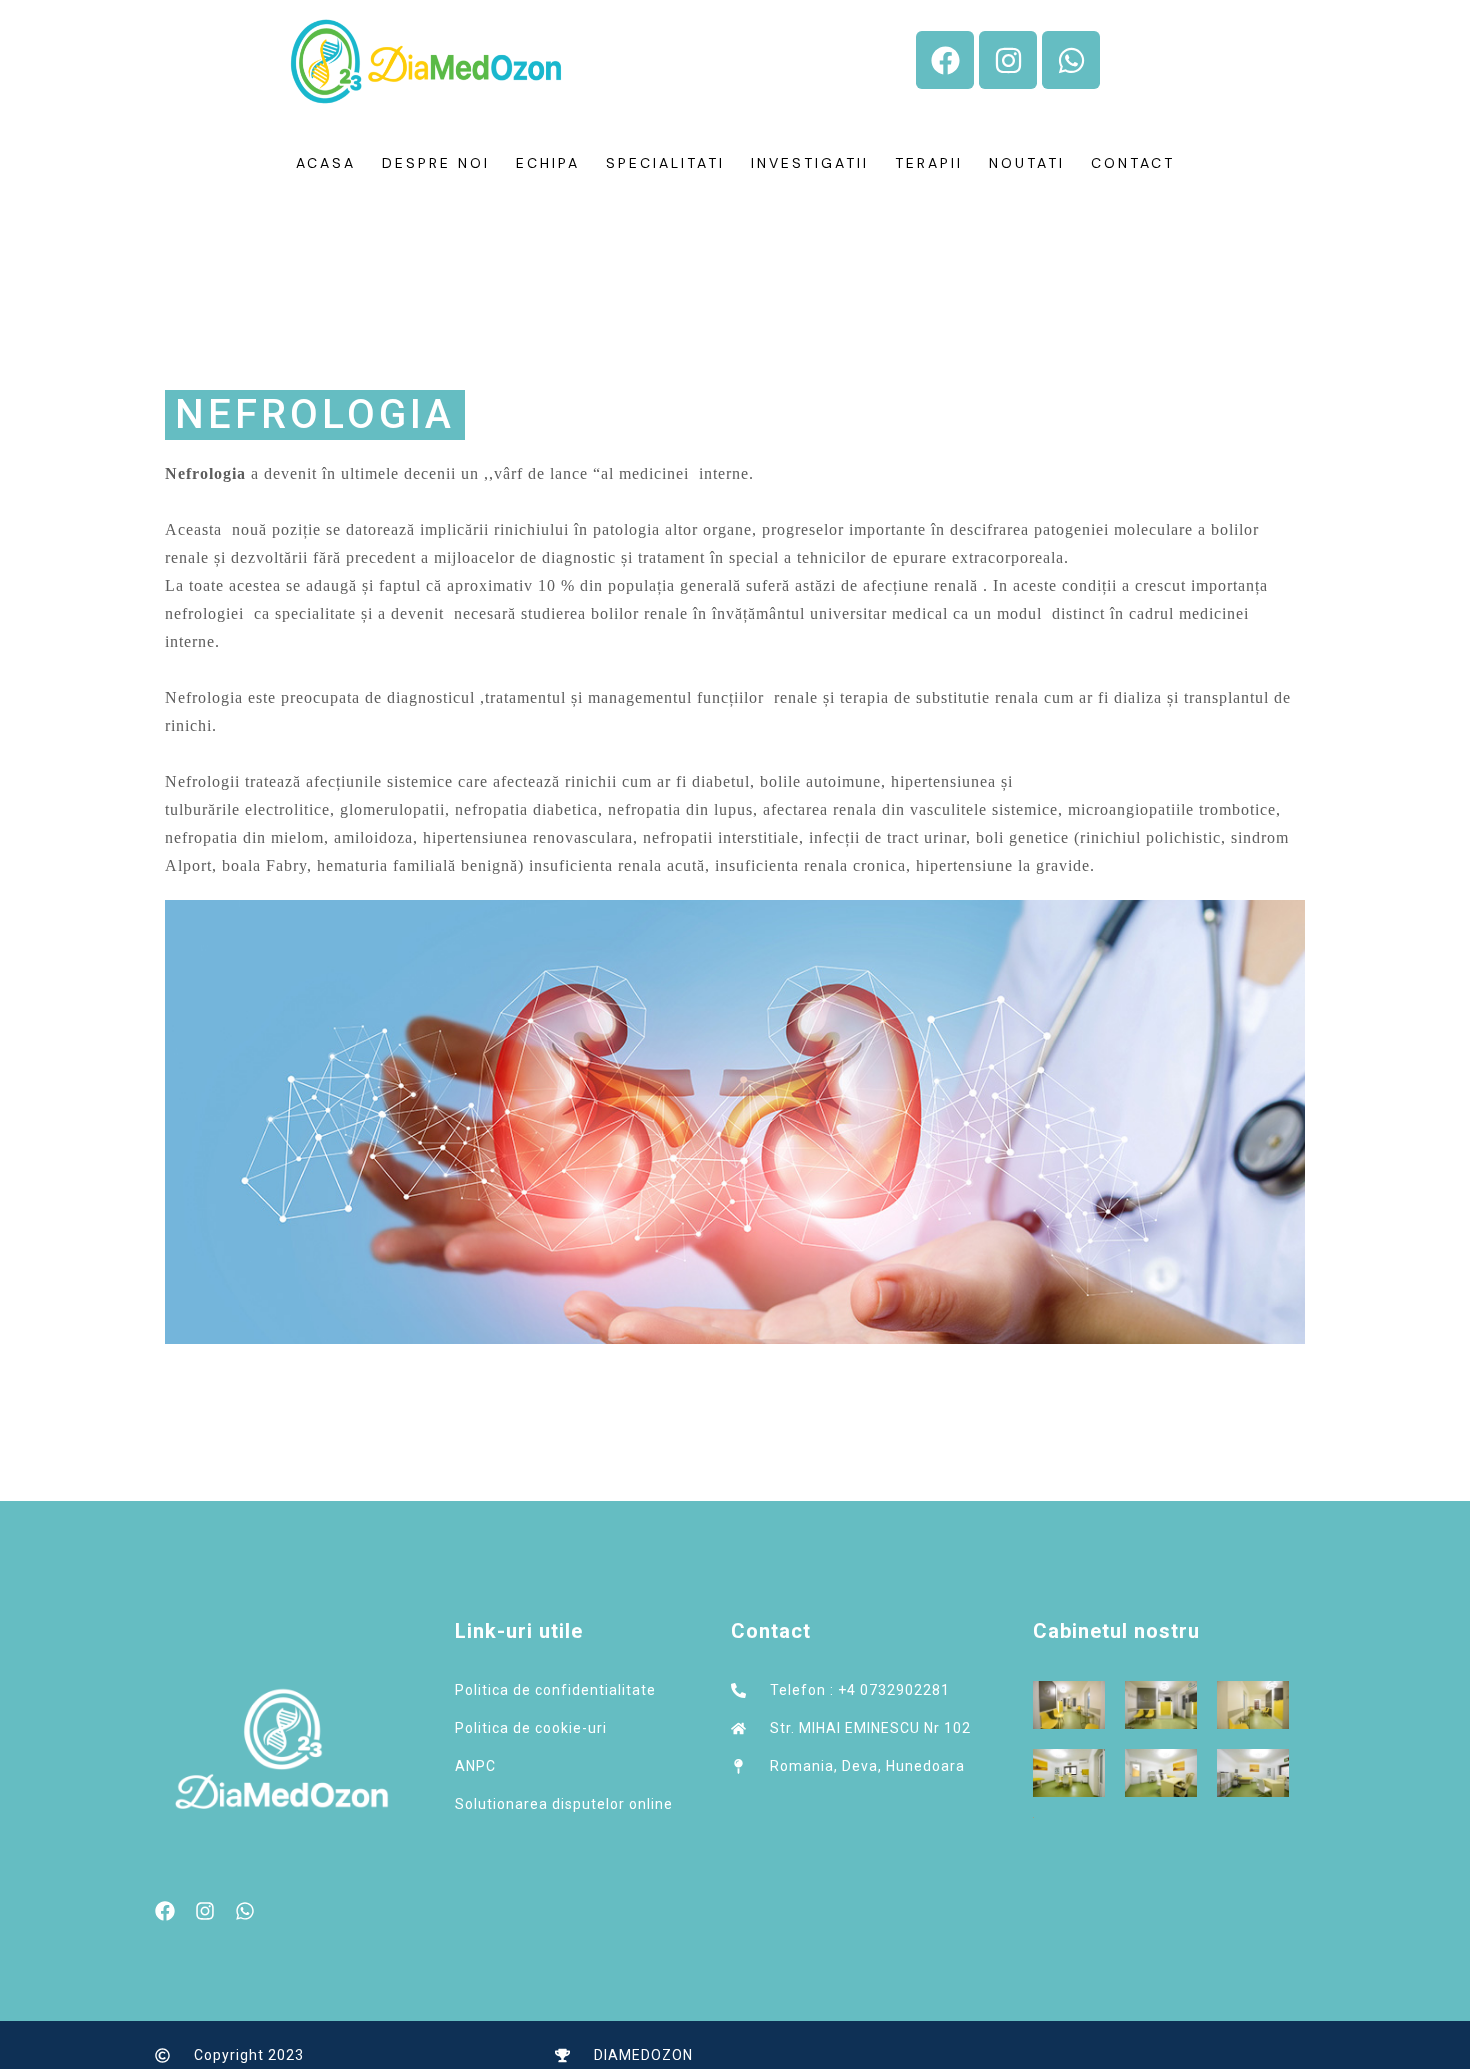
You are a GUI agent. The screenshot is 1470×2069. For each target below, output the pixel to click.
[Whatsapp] (1071, 60)
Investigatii (810, 163)
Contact (1133, 163)
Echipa (548, 163)
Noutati (1027, 163)
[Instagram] (1008, 60)
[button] (315, 415)
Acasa (326, 163)
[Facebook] (945, 60)
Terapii (929, 163)
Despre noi (436, 163)
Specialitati (665, 163)
